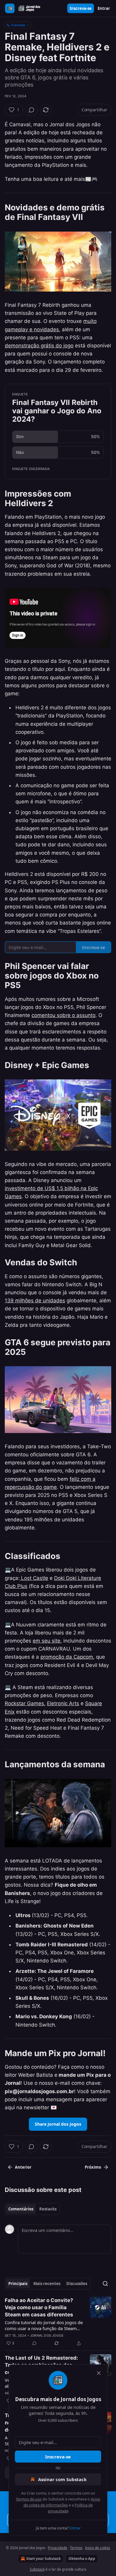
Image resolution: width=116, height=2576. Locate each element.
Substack (37, 2569)
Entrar (104, 8)
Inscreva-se (81, 8)
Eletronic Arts (63, 1703)
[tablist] (32, 2209)
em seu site (47, 1641)
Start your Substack (43, 2559)
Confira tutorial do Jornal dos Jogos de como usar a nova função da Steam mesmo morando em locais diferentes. (44, 2325)
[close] (99, 2373)
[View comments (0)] (32, 110)
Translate (18, 25)
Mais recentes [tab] (47, 2284)
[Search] (105, 2284)
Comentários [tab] (21, 2209)
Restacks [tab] (48, 2209)
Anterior (23, 2167)
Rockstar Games (24, 1703)
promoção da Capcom (67, 1657)
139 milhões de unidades (35, 1301)
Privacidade (58, 2548)
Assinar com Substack (62, 2479)
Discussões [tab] (77, 2284)
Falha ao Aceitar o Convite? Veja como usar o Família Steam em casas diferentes (39, 2307)
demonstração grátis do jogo (39, 346)
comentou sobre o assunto (64, 1015)
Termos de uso (29, 2499)
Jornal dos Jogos (47, 2335)
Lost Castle (34, 1578)
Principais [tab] (18, 2284)
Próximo (93, 2167)
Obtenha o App (82, 2559)
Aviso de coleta (98, 2548)
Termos (76, 2548)
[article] (58, 2322)
